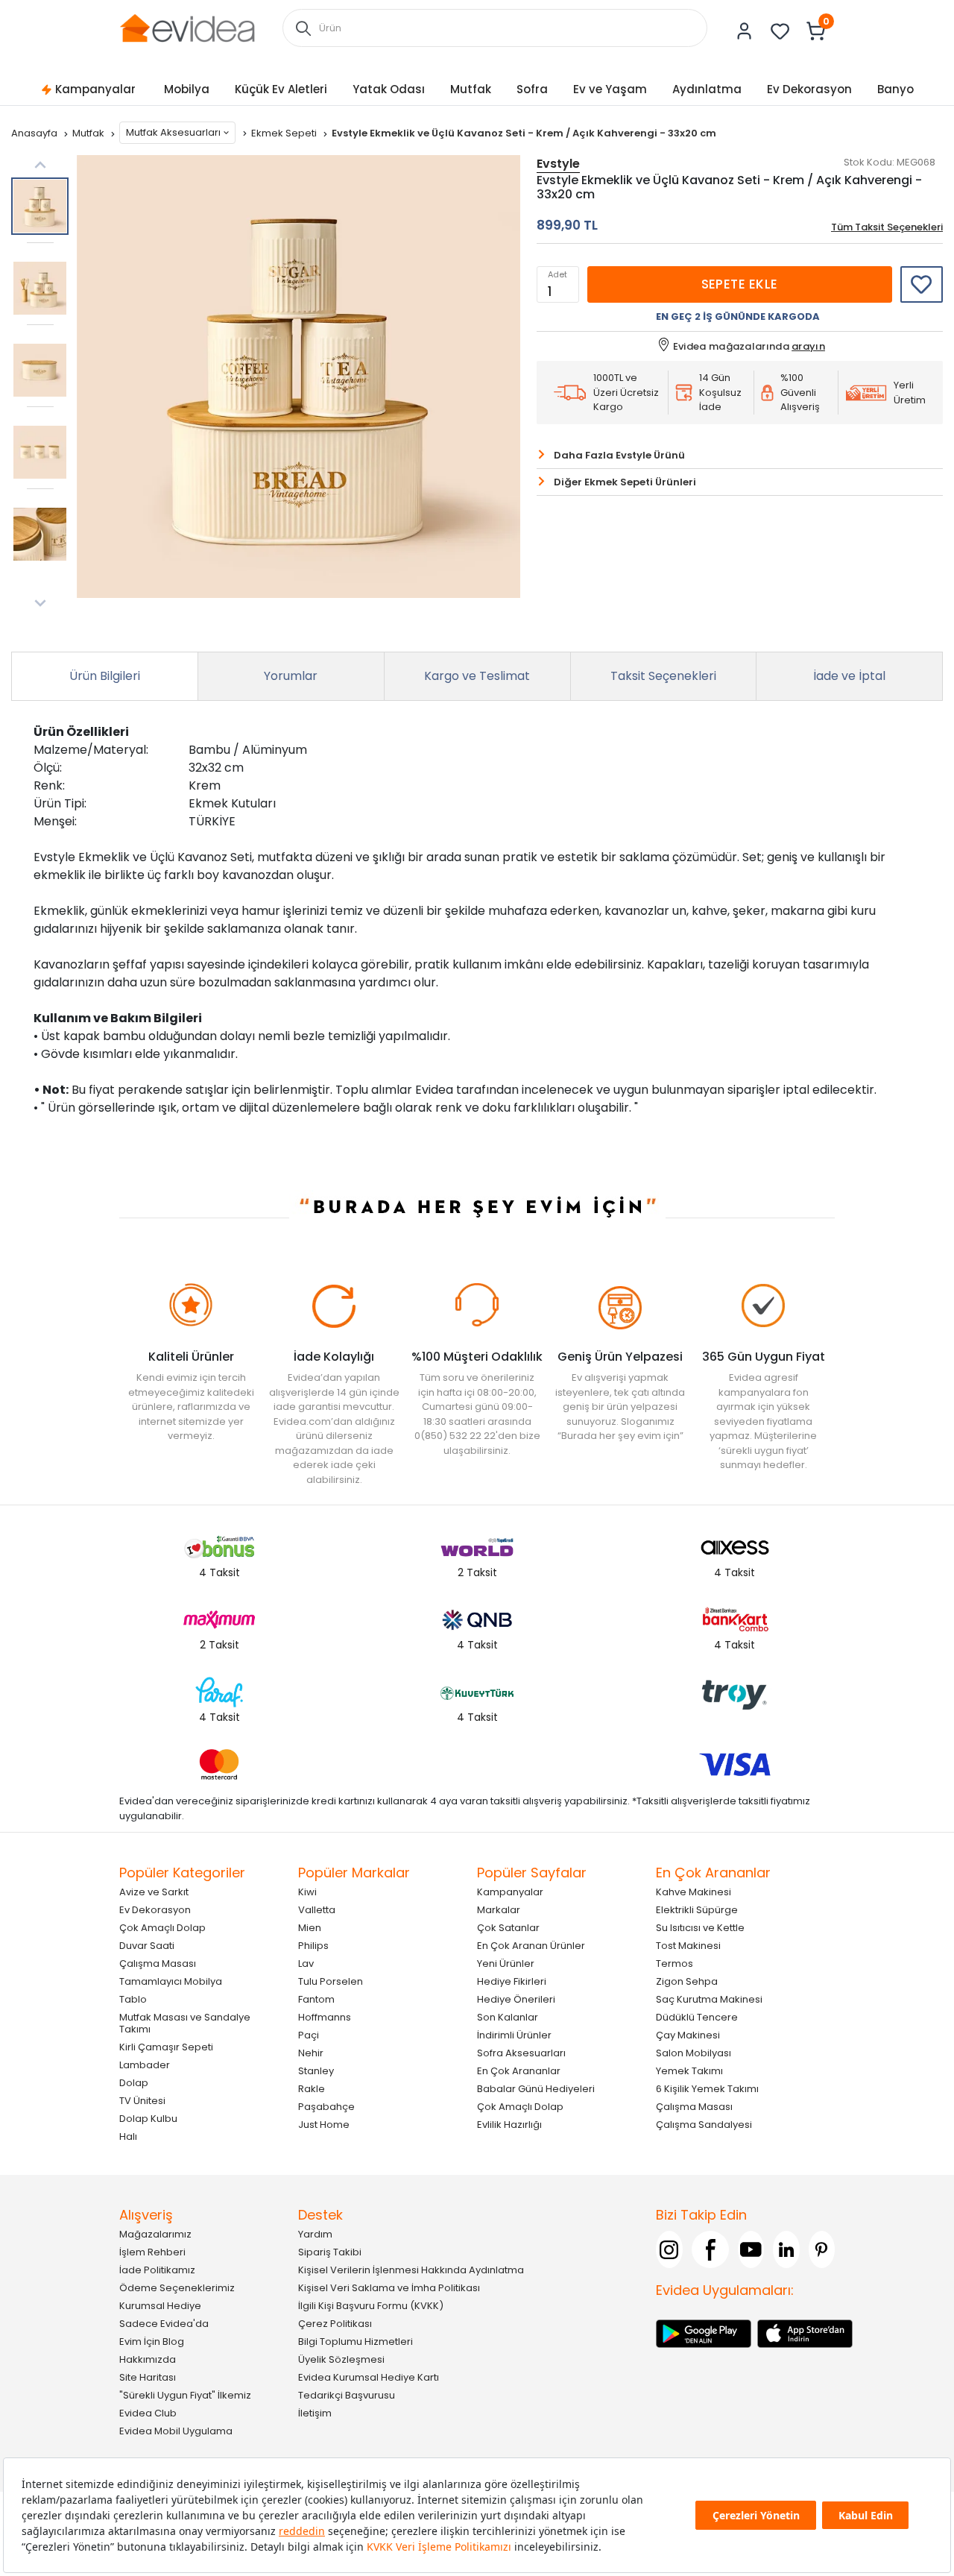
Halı (128, 2136)
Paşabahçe (326, 2107)
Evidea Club (148, 2413)
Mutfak (471, 89)
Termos (675, 1964)
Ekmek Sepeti (285, 133)
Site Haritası (148, 2377)
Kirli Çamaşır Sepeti (166, 2047)
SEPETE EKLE (740, 284)
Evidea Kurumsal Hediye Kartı (369, 2377)
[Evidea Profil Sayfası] (745, 31)
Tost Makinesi (688, 1946)
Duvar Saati (147, 1946)
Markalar (499, 1910)
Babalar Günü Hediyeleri (536, 2089)
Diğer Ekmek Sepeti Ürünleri (625, 482)
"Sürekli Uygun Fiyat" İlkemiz (185, 2395)
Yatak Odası (389, 89)
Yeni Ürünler (506, 1964)
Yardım (315, 2234)
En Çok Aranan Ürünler (531, 1946)
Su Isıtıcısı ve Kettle (700, 1928)
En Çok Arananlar (519, 2071)
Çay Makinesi (688, 2035)
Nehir (311, 2053)
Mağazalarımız (155, 2234)
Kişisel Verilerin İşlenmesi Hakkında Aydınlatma (411, 2270)
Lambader (145, 2065)
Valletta (317, 1910)
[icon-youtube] (751, 2249)
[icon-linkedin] (786, 2249)
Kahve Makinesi (694, 1892)
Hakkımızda (148, 2359)
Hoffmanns (325, 2017)
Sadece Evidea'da (164, 2324)
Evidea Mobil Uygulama (176, 2431)
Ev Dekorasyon (809, 89)
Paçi (309, 2035)
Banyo (895, 89)
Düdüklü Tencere (697, 2017)
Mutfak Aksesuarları (173, 132)
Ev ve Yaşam (610, 89)
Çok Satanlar (508, 1928)
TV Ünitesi (142, 2101)
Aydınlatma (707, 89)
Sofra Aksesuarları (521, 2053)
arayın (808, 346)
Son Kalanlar (508, 2017)
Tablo (133, 1999)
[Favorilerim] (780, 31)
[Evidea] (187, 27)
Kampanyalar (95, 89)
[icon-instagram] (669, 2249)
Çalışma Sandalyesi (704, 2125)
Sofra (532, 89)
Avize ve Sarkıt (154, 1892)
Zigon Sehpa (687, 1981)
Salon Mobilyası (694, 2053)
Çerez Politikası (335, 2324)
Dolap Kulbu (148, 2119)
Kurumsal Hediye (160, 2306)
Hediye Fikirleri (512, 1981)
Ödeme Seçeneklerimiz (177, 2288)
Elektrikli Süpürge (697, 1910)
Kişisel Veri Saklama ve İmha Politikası (389, 2288)
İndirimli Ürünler (514, 2035)
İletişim (315, 2413)
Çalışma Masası (158, 1964)
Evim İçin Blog (152, 2342)
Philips (313, 1946)
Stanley (316, 2071)
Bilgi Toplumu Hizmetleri (356, 2342)
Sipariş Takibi (330, 2252)
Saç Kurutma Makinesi (709, 1999)
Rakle (312, 2089)
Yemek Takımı (689, 2071)
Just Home (324, 2125)
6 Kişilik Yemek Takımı (707, 2089)
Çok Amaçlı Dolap (162, 1928)
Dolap (134, 2083)
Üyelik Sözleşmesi (341, 2359)
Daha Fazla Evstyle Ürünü (619, 455)
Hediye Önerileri (516, 1999)
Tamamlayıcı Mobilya (171, 1981)
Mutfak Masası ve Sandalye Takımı (185, 2023)
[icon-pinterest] (822, 2249)
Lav (306, 1964)
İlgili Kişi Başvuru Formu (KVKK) (371, 2306)
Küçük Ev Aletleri (281, 89)
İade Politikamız (157, 2270)
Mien (310, 1928)
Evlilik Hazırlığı (509, 2125)
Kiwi (307, 1892)
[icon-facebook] (710, 2249)
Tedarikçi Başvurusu (347, 2395)
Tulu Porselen (331, 1981)
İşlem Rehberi (152, 2252)
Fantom (316, 1999)
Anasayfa (35, 133)
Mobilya (187, 89)
